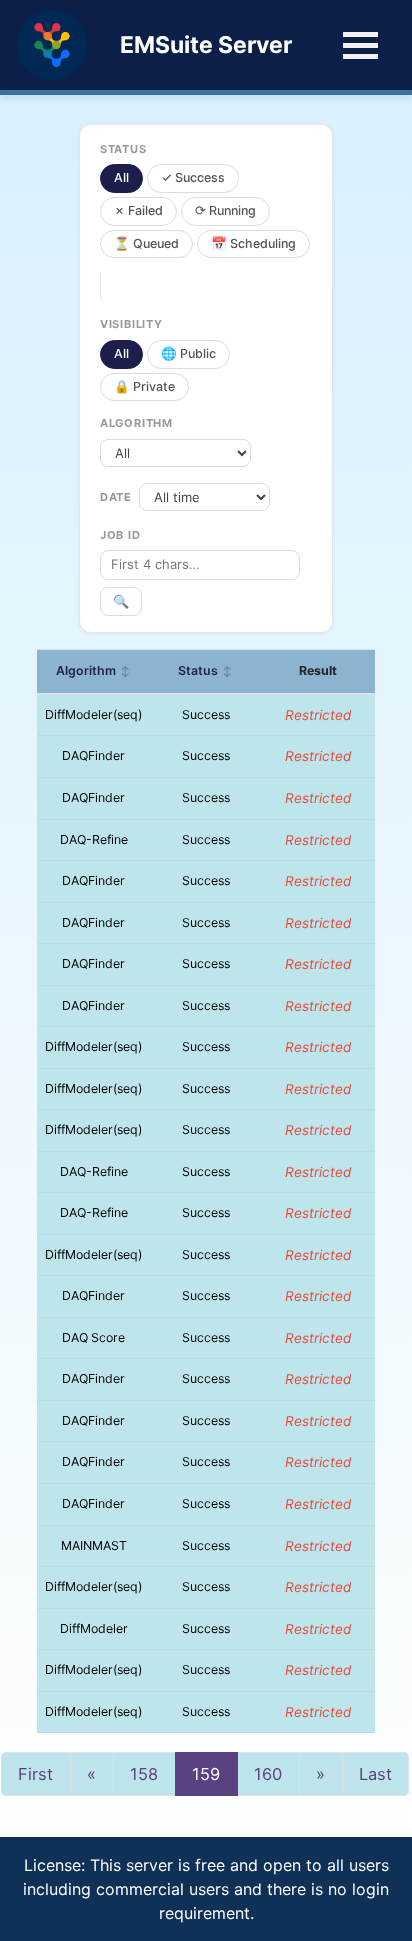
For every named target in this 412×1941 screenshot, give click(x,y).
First (35, 1774)
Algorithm (93, 670)
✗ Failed (138, 210)
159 (206, 1774)
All (121, 177)
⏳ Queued (146, 243)
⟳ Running (225, 210)
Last (375, 1774)
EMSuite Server (206, 45)
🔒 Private (144, 386)
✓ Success (193, 177)
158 (144, 1774)
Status (205, 670)
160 (268, 1774)
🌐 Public (188, 353)
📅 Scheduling (253, 243)
